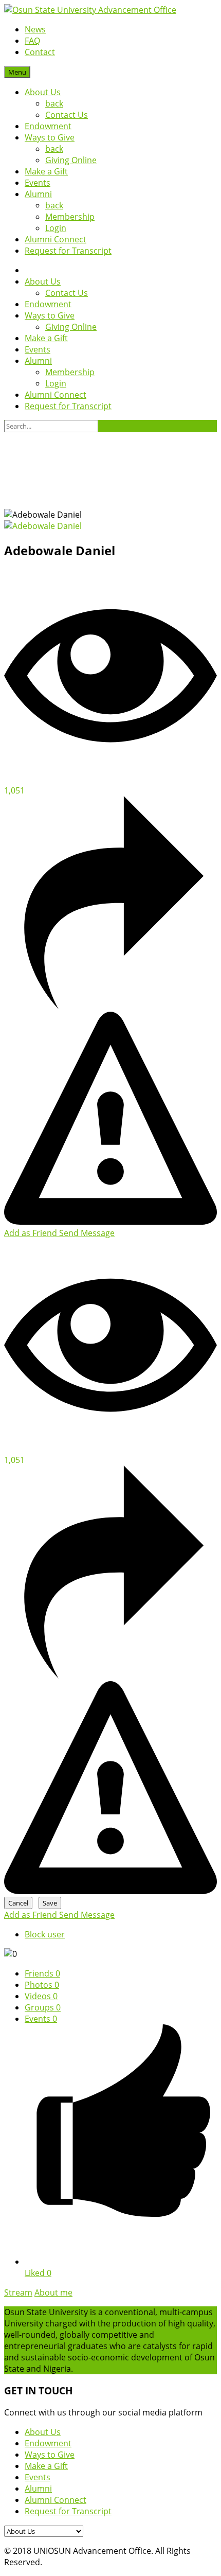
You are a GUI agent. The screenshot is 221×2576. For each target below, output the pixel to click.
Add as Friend (32, 1233)
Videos (41, 1996)
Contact (40, 52)
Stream (18, 2292)
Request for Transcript (68, 251)
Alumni (38, 194)
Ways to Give (50, 137)
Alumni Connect (56, 239)
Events (38, 183)
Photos (42, 1985)
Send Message (87, 1233)
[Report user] (110, 1222)
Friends (42, 1973)
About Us (43, 92)
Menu (17, 72)
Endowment (48, 126)
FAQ (32, 41)
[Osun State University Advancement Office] (90, 10)
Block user (45, 1934)
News (35, 29)
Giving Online (71, 160)
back (54, 103)
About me (53, 2292)
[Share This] (110, 1006)
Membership (70, 217)
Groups (43, 2007)
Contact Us (67, 115)
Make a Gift (46, 171)
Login (56, 228)
